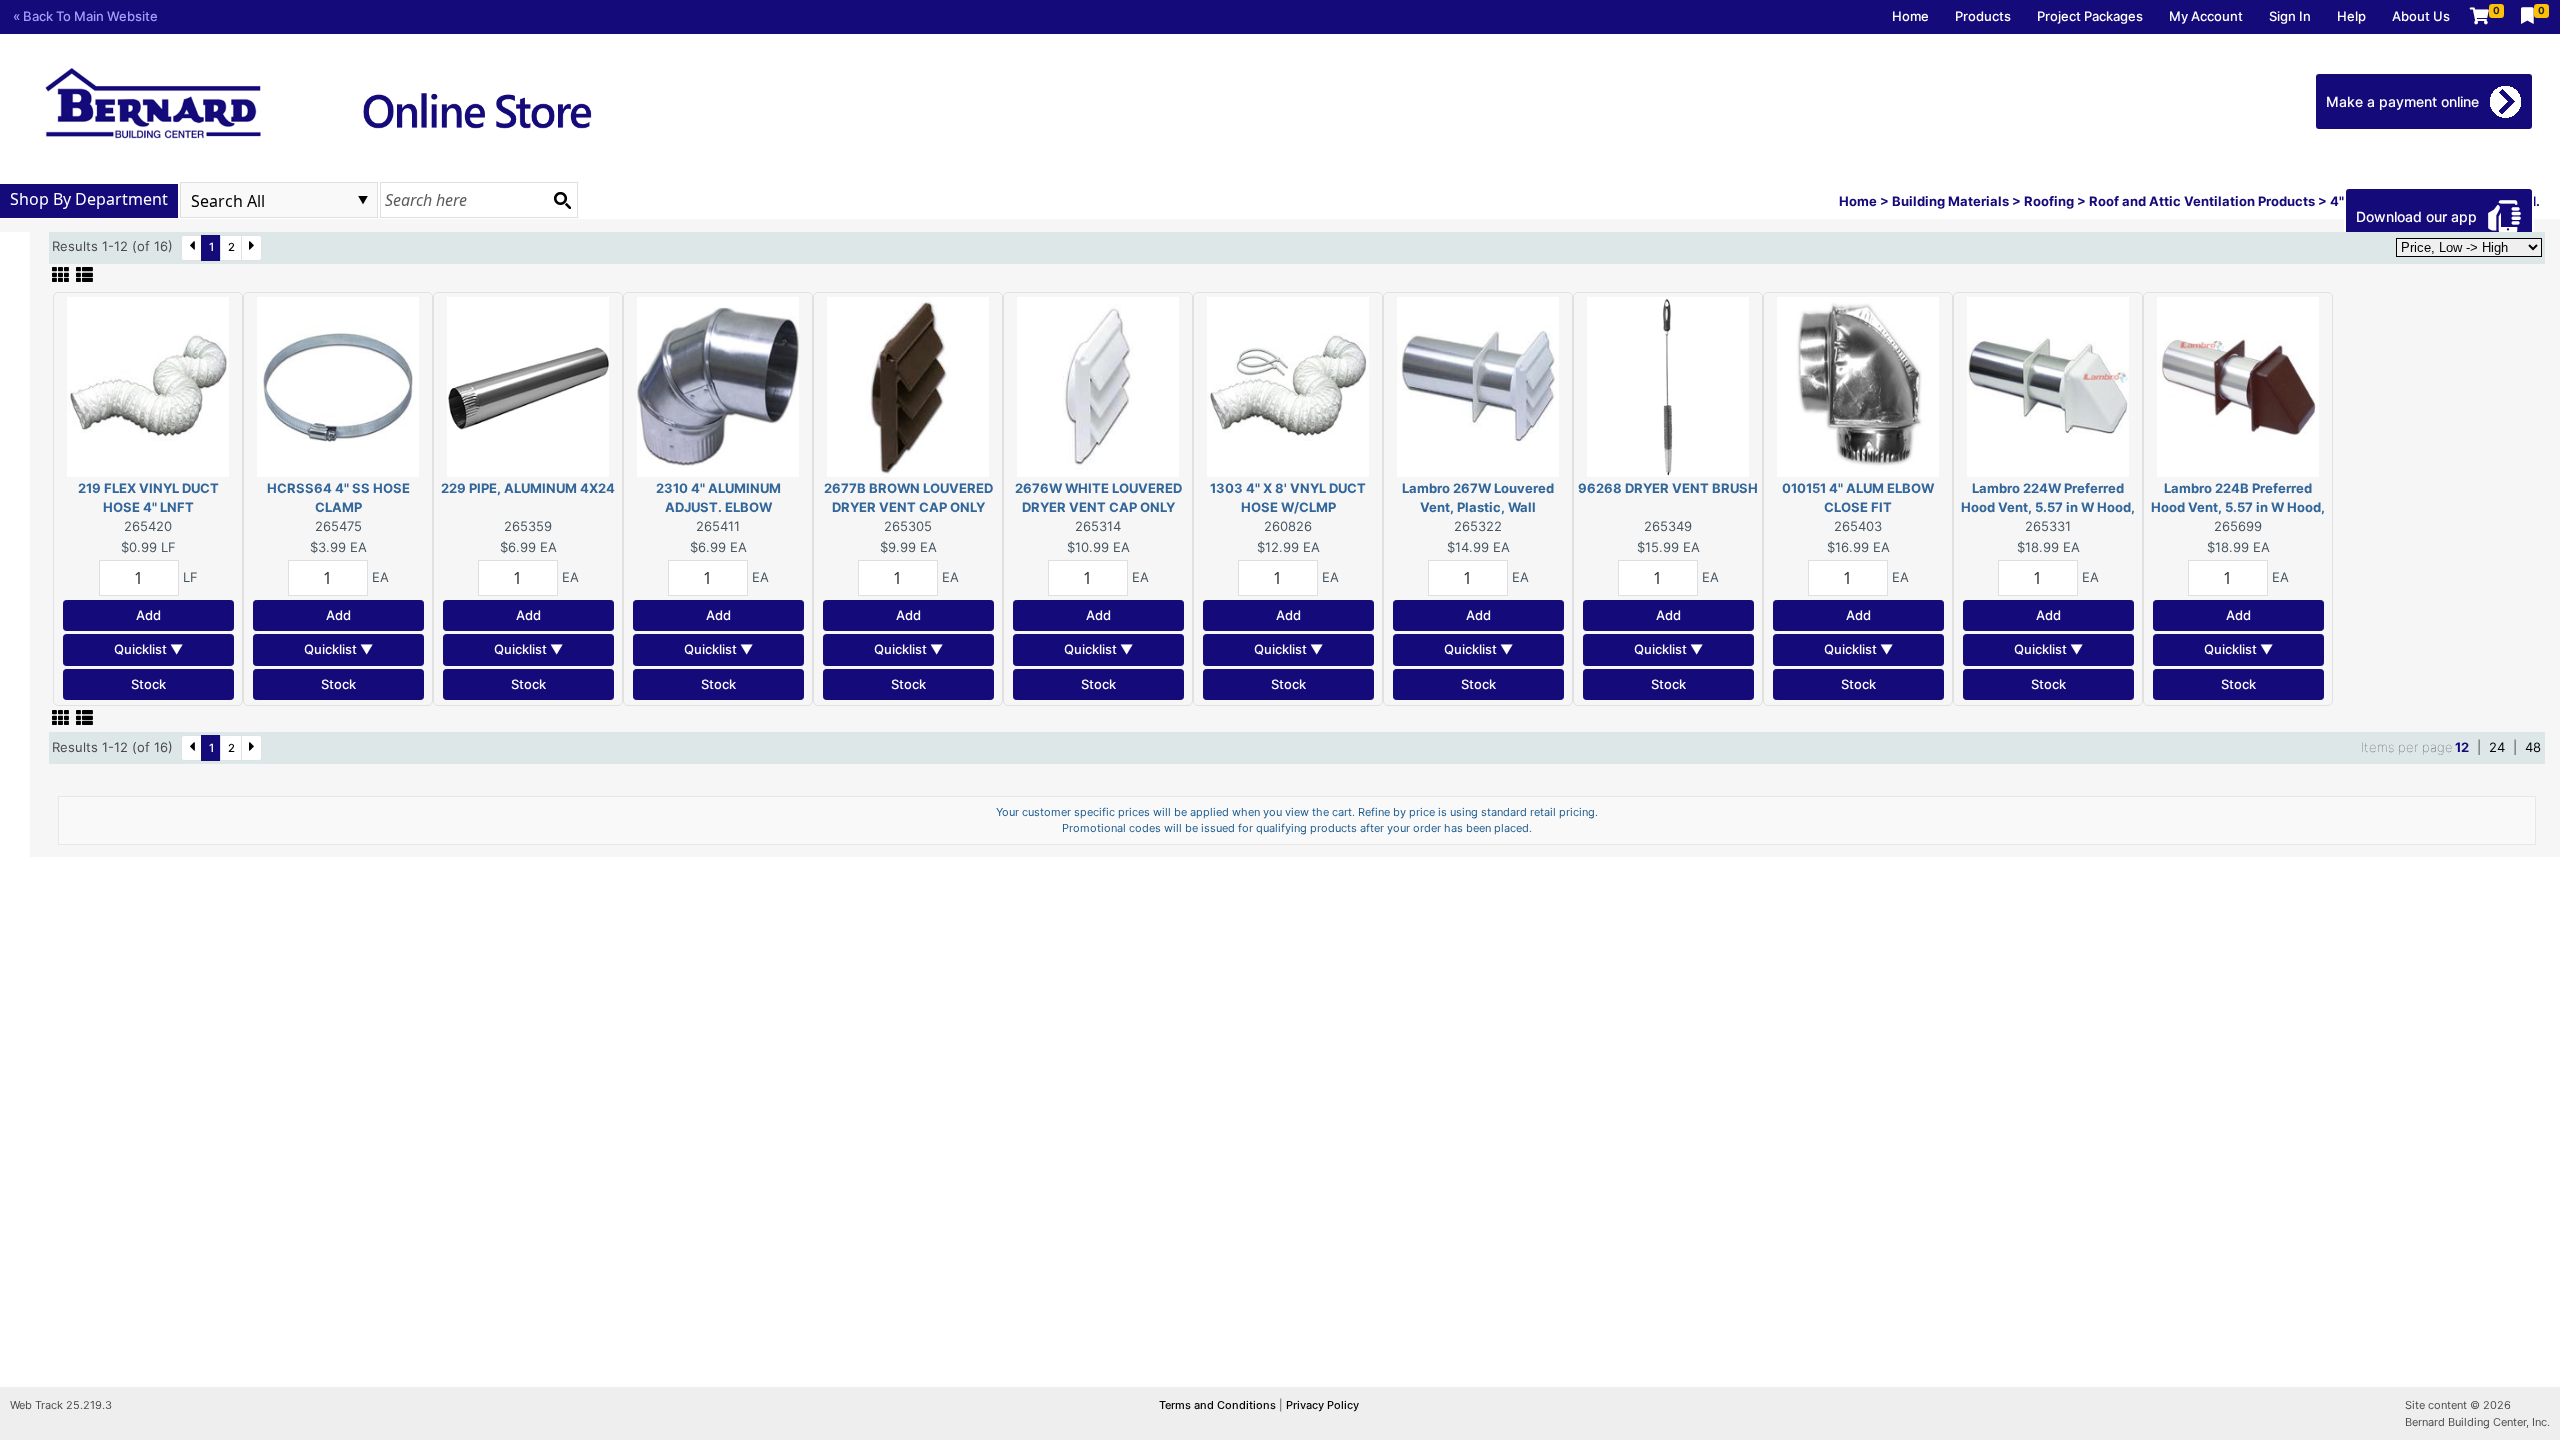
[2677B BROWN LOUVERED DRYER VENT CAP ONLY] (908, 385)
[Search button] (562, 200)
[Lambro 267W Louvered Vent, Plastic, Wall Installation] (1478, 385)
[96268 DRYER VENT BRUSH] (1668, 385)
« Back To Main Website (85, 16)
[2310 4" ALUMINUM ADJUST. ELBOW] (718, 385)
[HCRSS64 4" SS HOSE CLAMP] (338, 385)
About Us (2421, 16)
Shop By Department (89, 199)
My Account (2206, 16)
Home (1910, 16)
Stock (148, 684)
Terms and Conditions (1219, 1405)
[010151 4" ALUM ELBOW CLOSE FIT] (1858, 385)
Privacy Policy (1322, 1405)
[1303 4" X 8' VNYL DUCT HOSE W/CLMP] (1288, 385)
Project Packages (2090, 16)
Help (2351, 16)
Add (148, 615)
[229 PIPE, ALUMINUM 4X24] (528, 385)
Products (1983, 16)
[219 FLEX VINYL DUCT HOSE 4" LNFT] (148, 385)
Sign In (2290, 16)
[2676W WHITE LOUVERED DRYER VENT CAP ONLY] (1098, 385)
